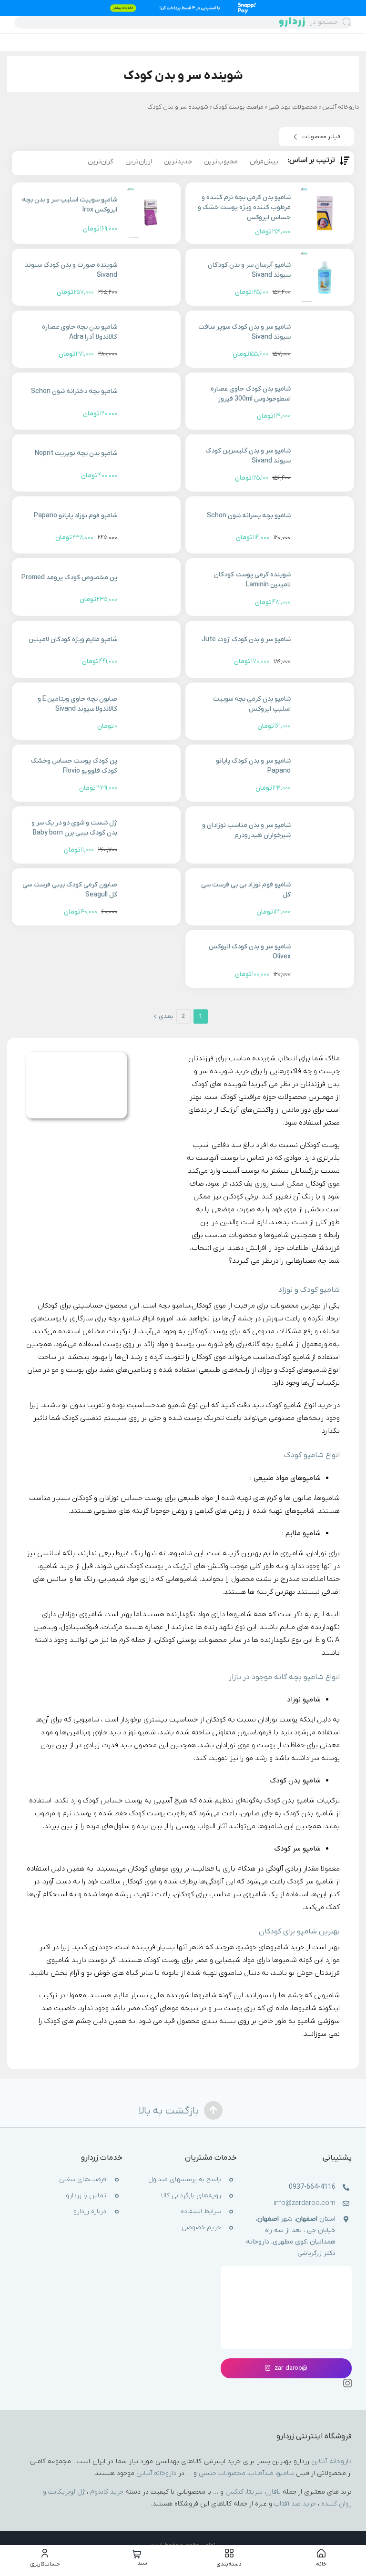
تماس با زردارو (86, 2196)
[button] (316, 137)
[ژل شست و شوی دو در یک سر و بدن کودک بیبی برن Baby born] (151, 835)
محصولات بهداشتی (293, 107)
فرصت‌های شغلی (83, 2180)
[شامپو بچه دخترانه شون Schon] (151, 401)
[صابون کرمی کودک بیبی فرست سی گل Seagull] (151, 897)
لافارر (273, 2492)
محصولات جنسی (222, 2473)
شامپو (285, 2473)
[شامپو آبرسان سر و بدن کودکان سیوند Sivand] (325, 277)
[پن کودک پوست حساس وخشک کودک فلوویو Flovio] (151, 773)
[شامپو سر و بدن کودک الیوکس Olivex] (325, 959)
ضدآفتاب (261, 2473)
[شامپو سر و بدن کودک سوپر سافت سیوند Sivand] (325, 339)
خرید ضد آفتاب (295, 2504)
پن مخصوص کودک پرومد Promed (69, 578)
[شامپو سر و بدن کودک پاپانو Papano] (325, 773)
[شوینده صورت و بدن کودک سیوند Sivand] (151, 277)
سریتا (255, 2492)
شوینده (198, 107)
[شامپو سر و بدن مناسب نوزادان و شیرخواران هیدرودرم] (325, 835)
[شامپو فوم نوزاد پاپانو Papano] (151, 525)
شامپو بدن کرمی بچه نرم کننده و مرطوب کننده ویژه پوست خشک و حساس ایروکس (244, 207)
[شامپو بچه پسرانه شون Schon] (325, 525)
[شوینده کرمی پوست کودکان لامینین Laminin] (325, 587)
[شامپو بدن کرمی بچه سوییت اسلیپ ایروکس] (325, 711)
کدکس (234, 2492)
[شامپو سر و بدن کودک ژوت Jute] (325, 649)
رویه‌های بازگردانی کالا (191, 2196)
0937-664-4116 (312, 2188)
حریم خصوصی (201, 2228)
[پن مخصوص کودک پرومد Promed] (151, 587)
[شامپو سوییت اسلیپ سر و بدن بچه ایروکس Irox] (151, 213)
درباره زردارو (90, 2212)
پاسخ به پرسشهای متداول (185, 2180)
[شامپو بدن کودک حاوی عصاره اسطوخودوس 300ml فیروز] (325, 401)
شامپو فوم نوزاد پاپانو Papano (76, 516)
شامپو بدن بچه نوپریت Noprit (76, 453)
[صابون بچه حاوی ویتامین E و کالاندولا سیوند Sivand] (151, 711)
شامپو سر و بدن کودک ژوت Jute (246, 639)
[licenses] (286, 2282)
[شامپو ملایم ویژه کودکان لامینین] (151, 649)
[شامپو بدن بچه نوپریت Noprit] (151, 463)
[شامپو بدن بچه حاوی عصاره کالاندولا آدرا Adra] (151, 339)
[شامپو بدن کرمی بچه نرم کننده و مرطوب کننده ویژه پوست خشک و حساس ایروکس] (325, 213)
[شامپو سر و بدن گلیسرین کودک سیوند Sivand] (325, 463)
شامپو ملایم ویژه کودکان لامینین (73, 639)
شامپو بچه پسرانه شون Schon (249, 516)
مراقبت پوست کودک (238, 107)
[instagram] (347, 2383)
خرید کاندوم (107, 2492)
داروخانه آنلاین (341, 107)
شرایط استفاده (201, 2212)
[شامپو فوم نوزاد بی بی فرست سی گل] (325, 897)
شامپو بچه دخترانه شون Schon (74, 391)
